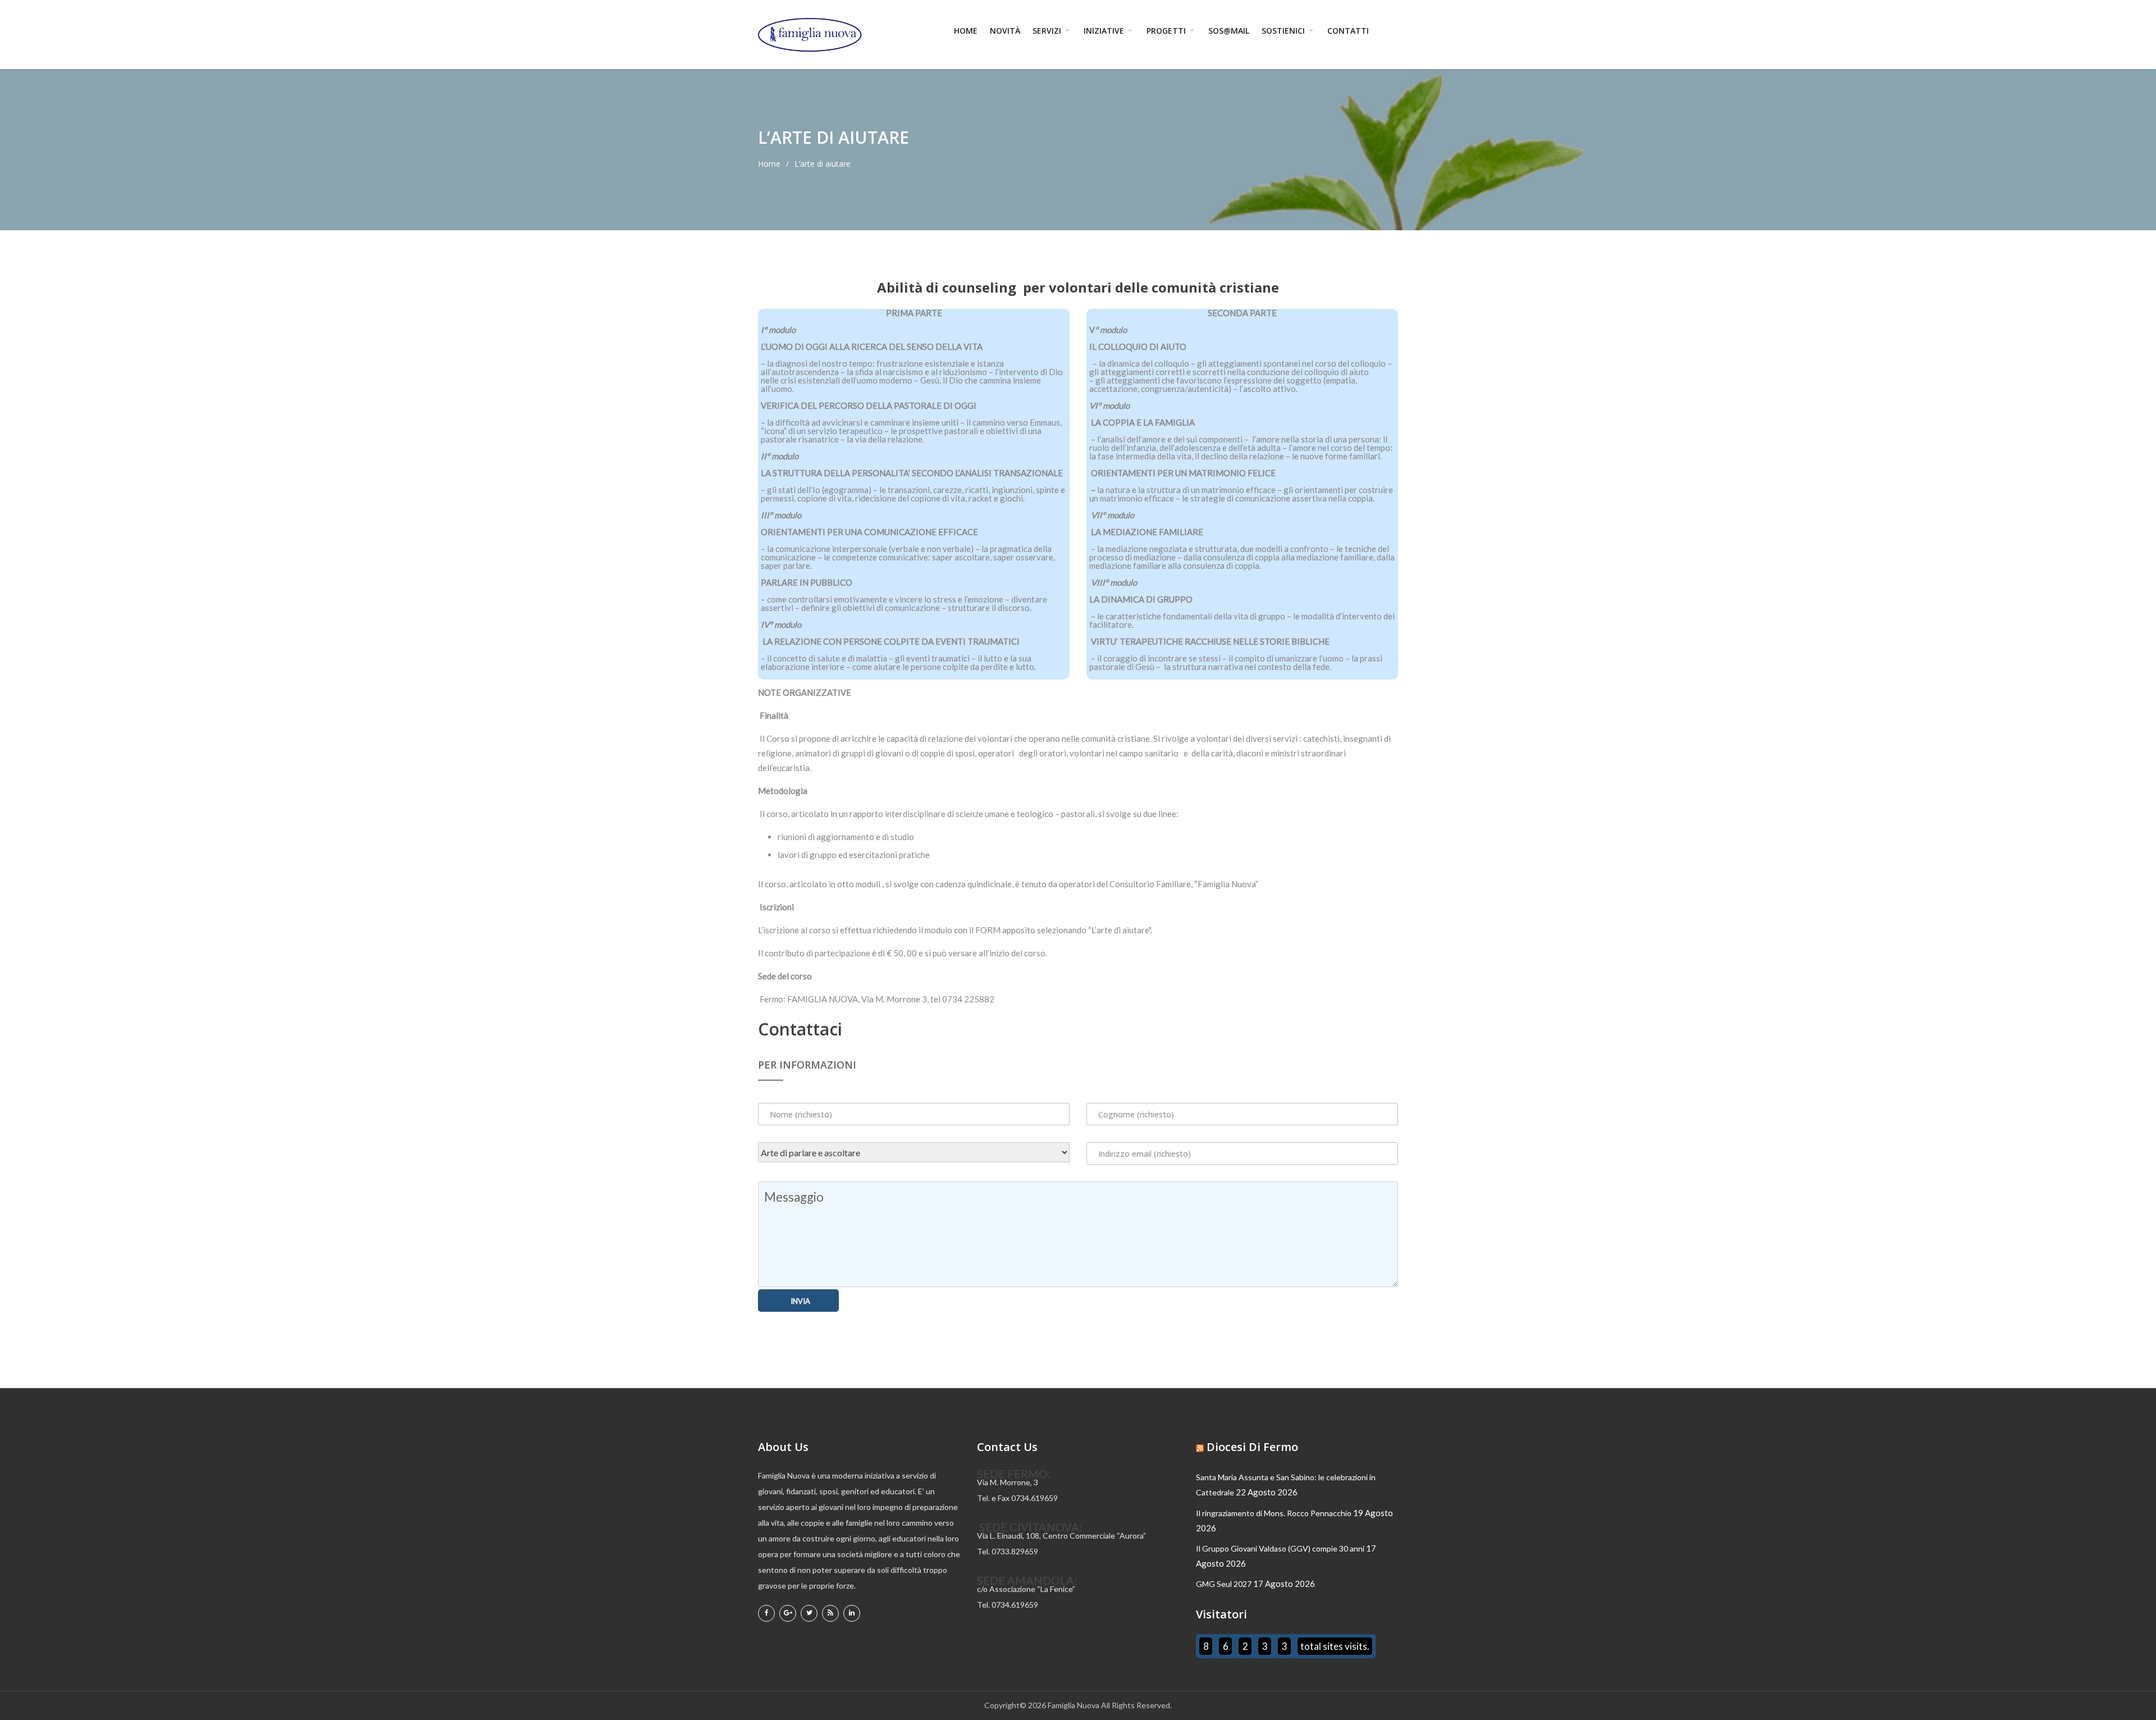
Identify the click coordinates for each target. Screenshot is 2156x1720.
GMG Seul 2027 (1224, 1584)
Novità (1005, 31)
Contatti (1348, 31)
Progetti (1167, 31)
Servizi (1048, 31)
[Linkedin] (852, 1613)
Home (966, 31)
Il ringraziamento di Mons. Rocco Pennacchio (1274, 1513)
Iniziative (1105, 31)
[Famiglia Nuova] (810, 35)
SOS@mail (1229, 31)
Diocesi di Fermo (1252, 1447)
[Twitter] (809, 1613)
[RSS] (830, 1613)
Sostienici (1284, 31)
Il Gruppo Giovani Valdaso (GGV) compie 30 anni (1280, 1548)
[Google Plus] (788, 1613)
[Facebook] (766, 1613)
